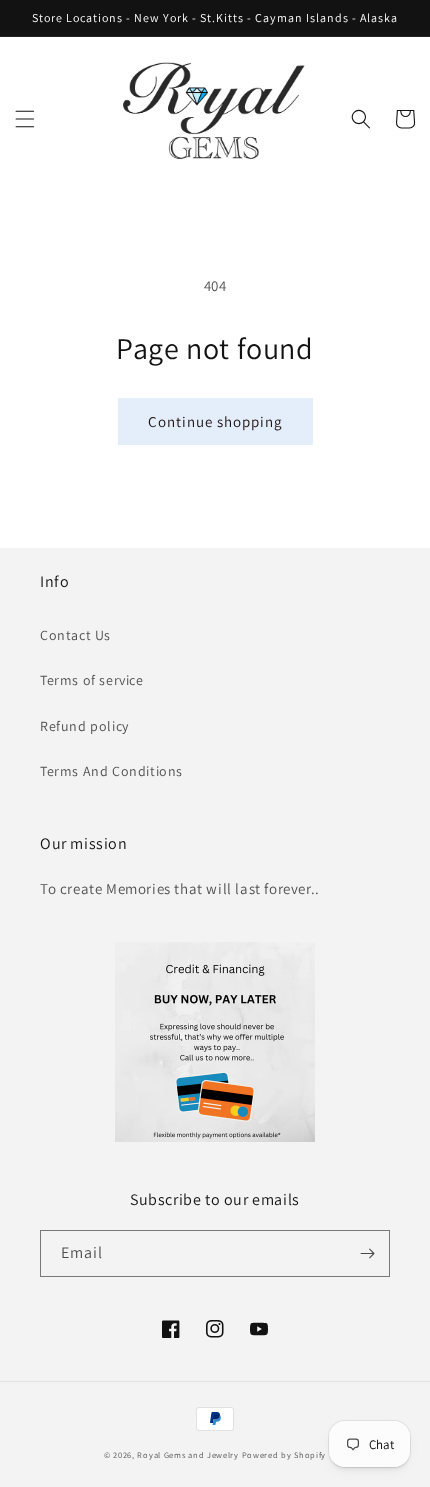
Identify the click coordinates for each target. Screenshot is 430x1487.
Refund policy (84, 726)
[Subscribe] (367, 1253)
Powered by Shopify (284, 1454)
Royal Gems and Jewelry (187, 1454)
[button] (25, 119)
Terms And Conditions (111, 771)
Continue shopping (215, 421)
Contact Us (75, 635)
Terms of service (92, 680)
